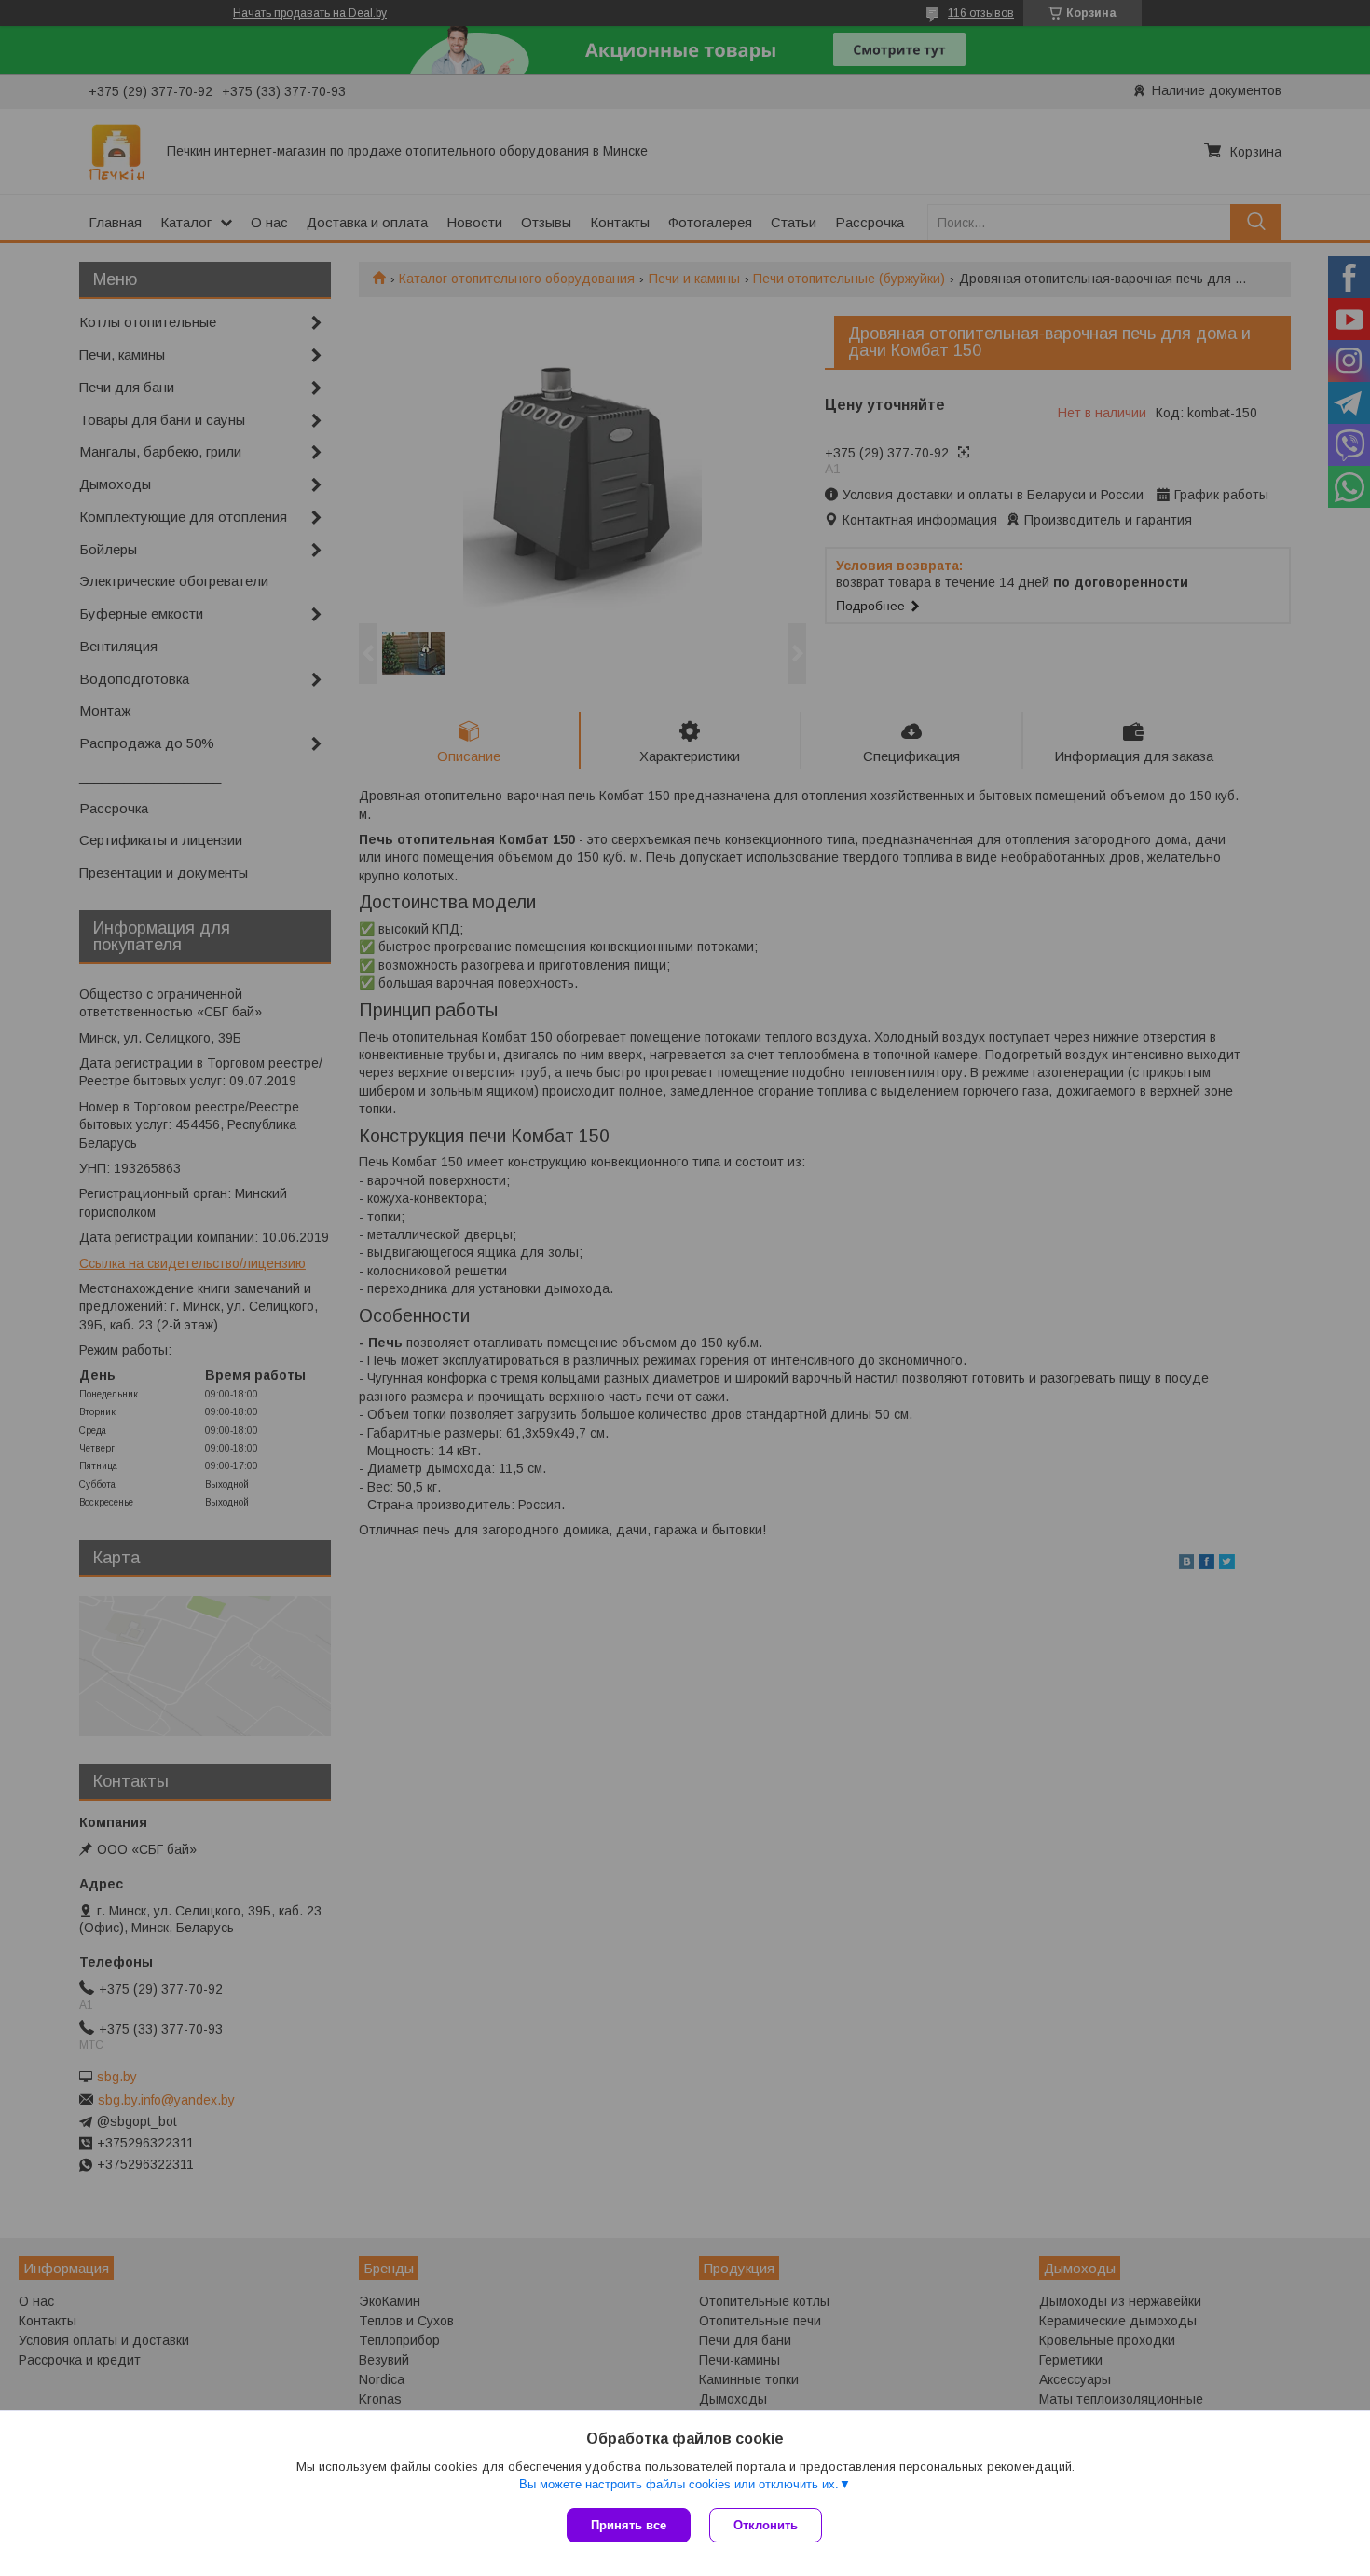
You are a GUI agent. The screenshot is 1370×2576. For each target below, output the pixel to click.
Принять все (629, 2525)
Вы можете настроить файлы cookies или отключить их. (679, 2484)
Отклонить (766, 2525)
